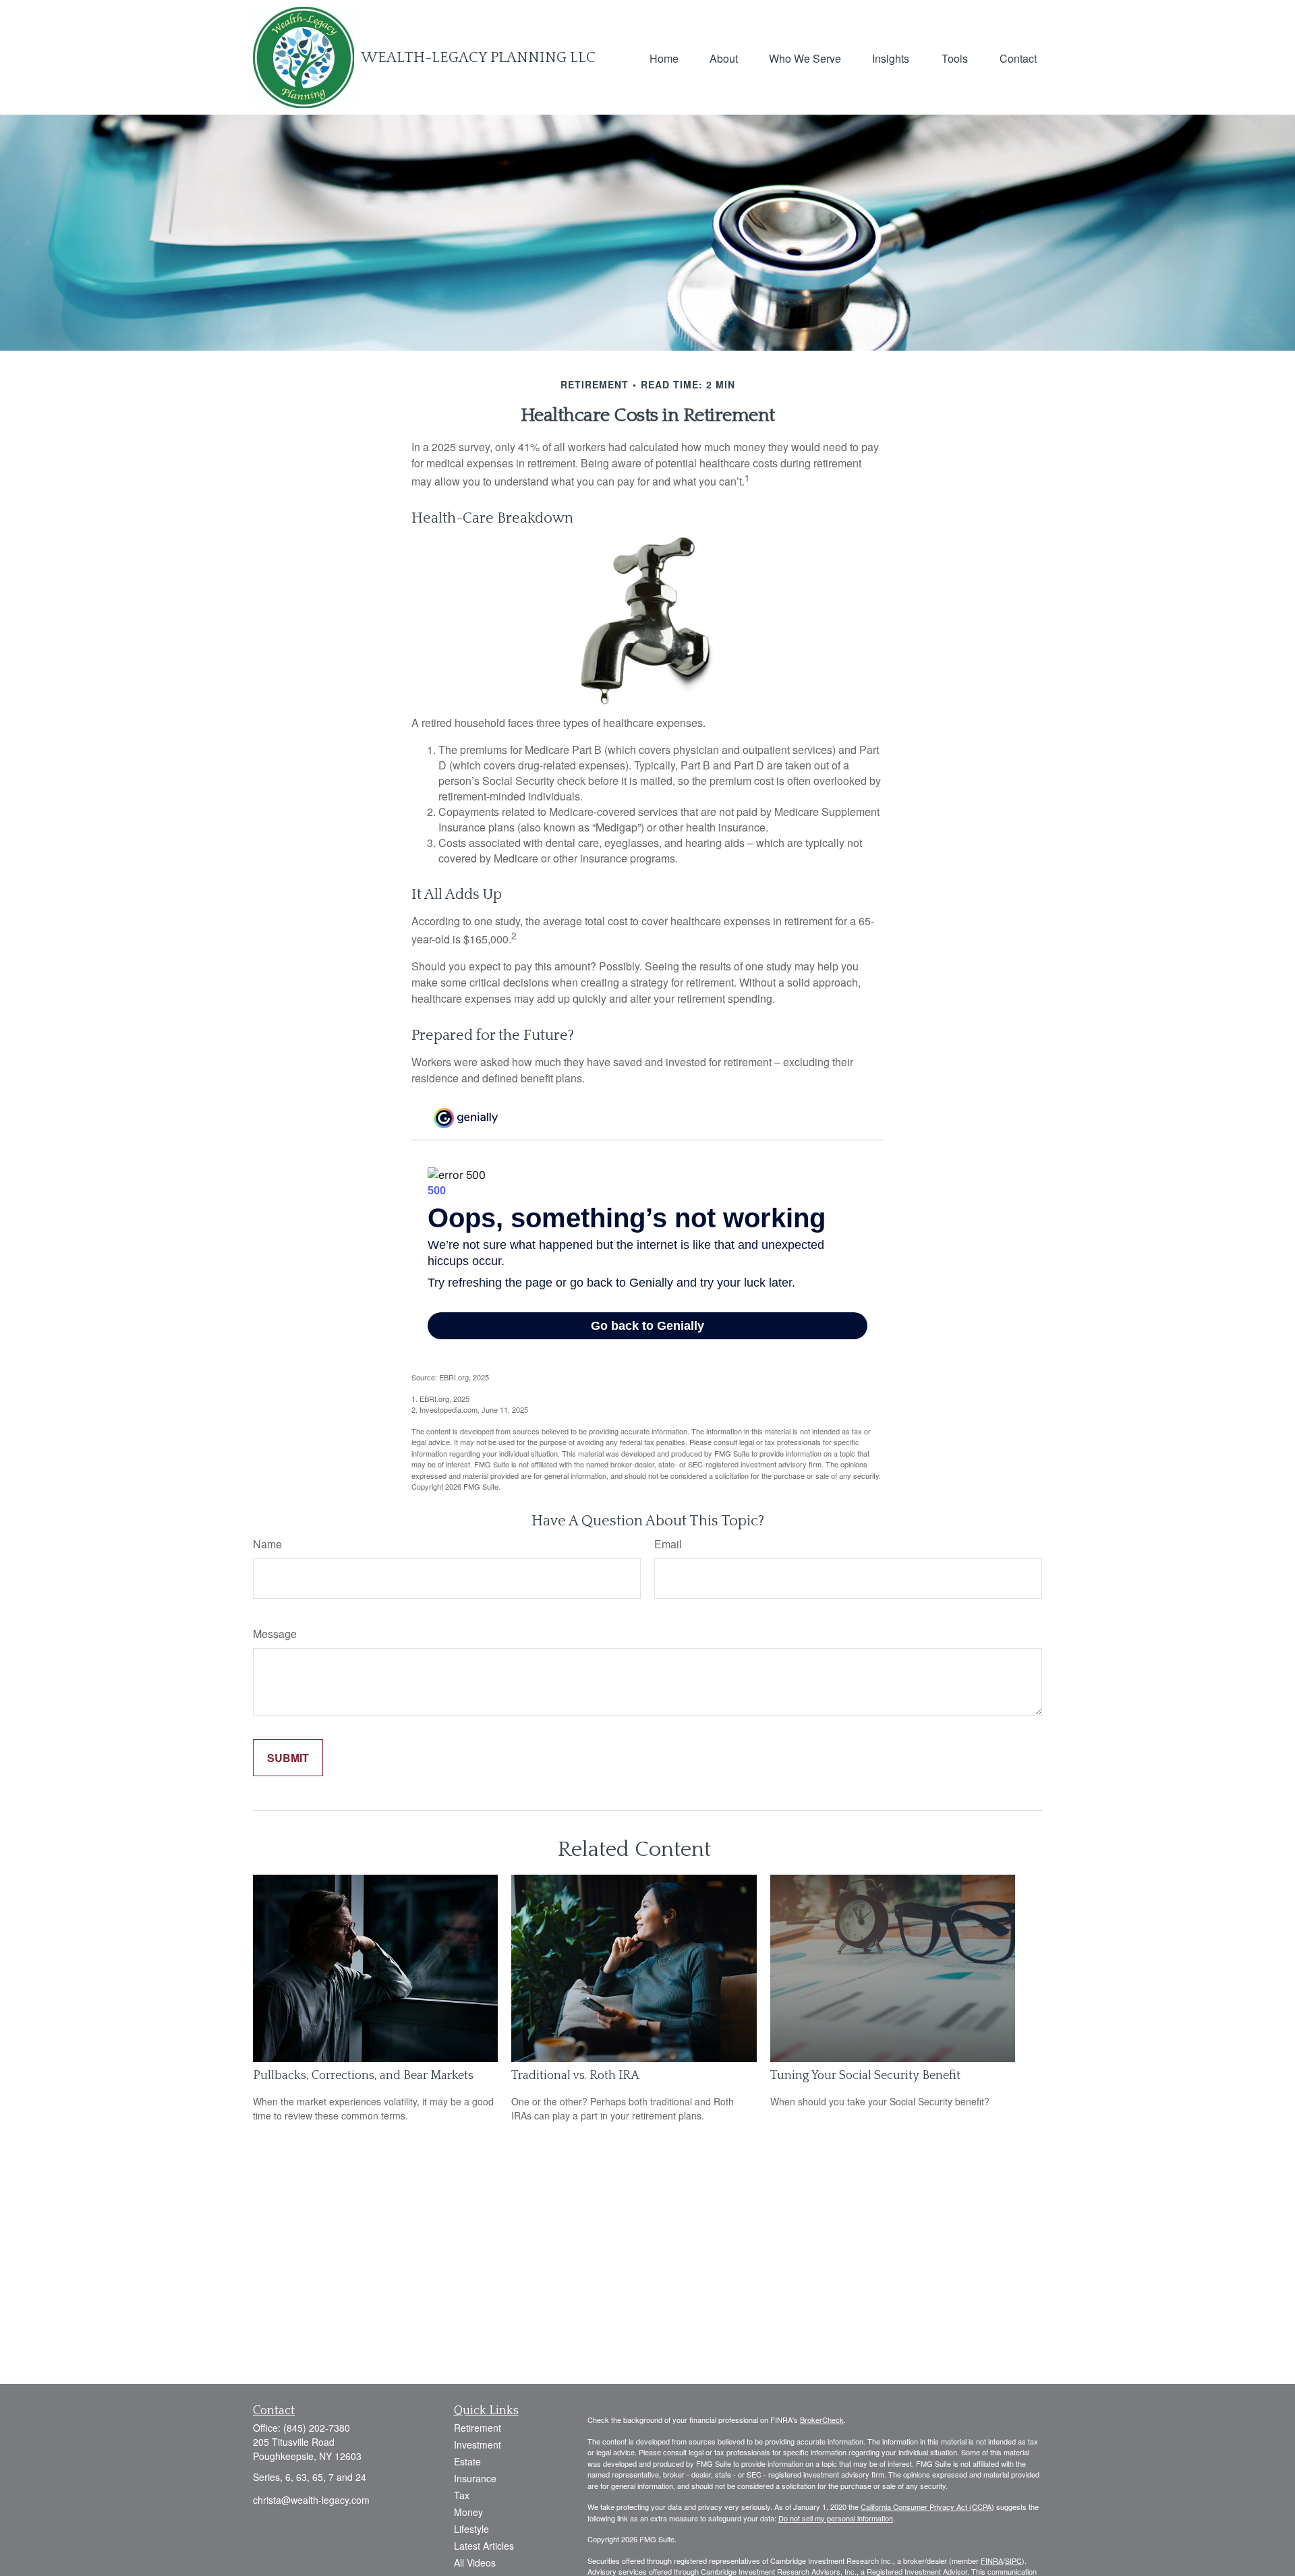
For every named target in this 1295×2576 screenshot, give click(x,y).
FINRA (992, 2560)
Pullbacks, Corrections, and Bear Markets (363, 2076)
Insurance (475, 2478)
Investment (478, 2445)
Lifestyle (471, 2529)
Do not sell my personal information (836, 2518)
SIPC (1013, 2560)
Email (668, 1544)
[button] (664, 57)
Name (267, 1544)
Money (468, 2512)
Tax (462, 2495)
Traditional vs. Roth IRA (575, 2076)
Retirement (478, 2428)
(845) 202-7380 (317, 2428)
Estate (467, 2461)
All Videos (475, 2563)
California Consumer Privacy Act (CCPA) (927, 2507)
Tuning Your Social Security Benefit (865, 2076)
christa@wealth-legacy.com (311, 2500)
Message (275, 1634)
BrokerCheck (822, 2420)
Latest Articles (484, 2546)
